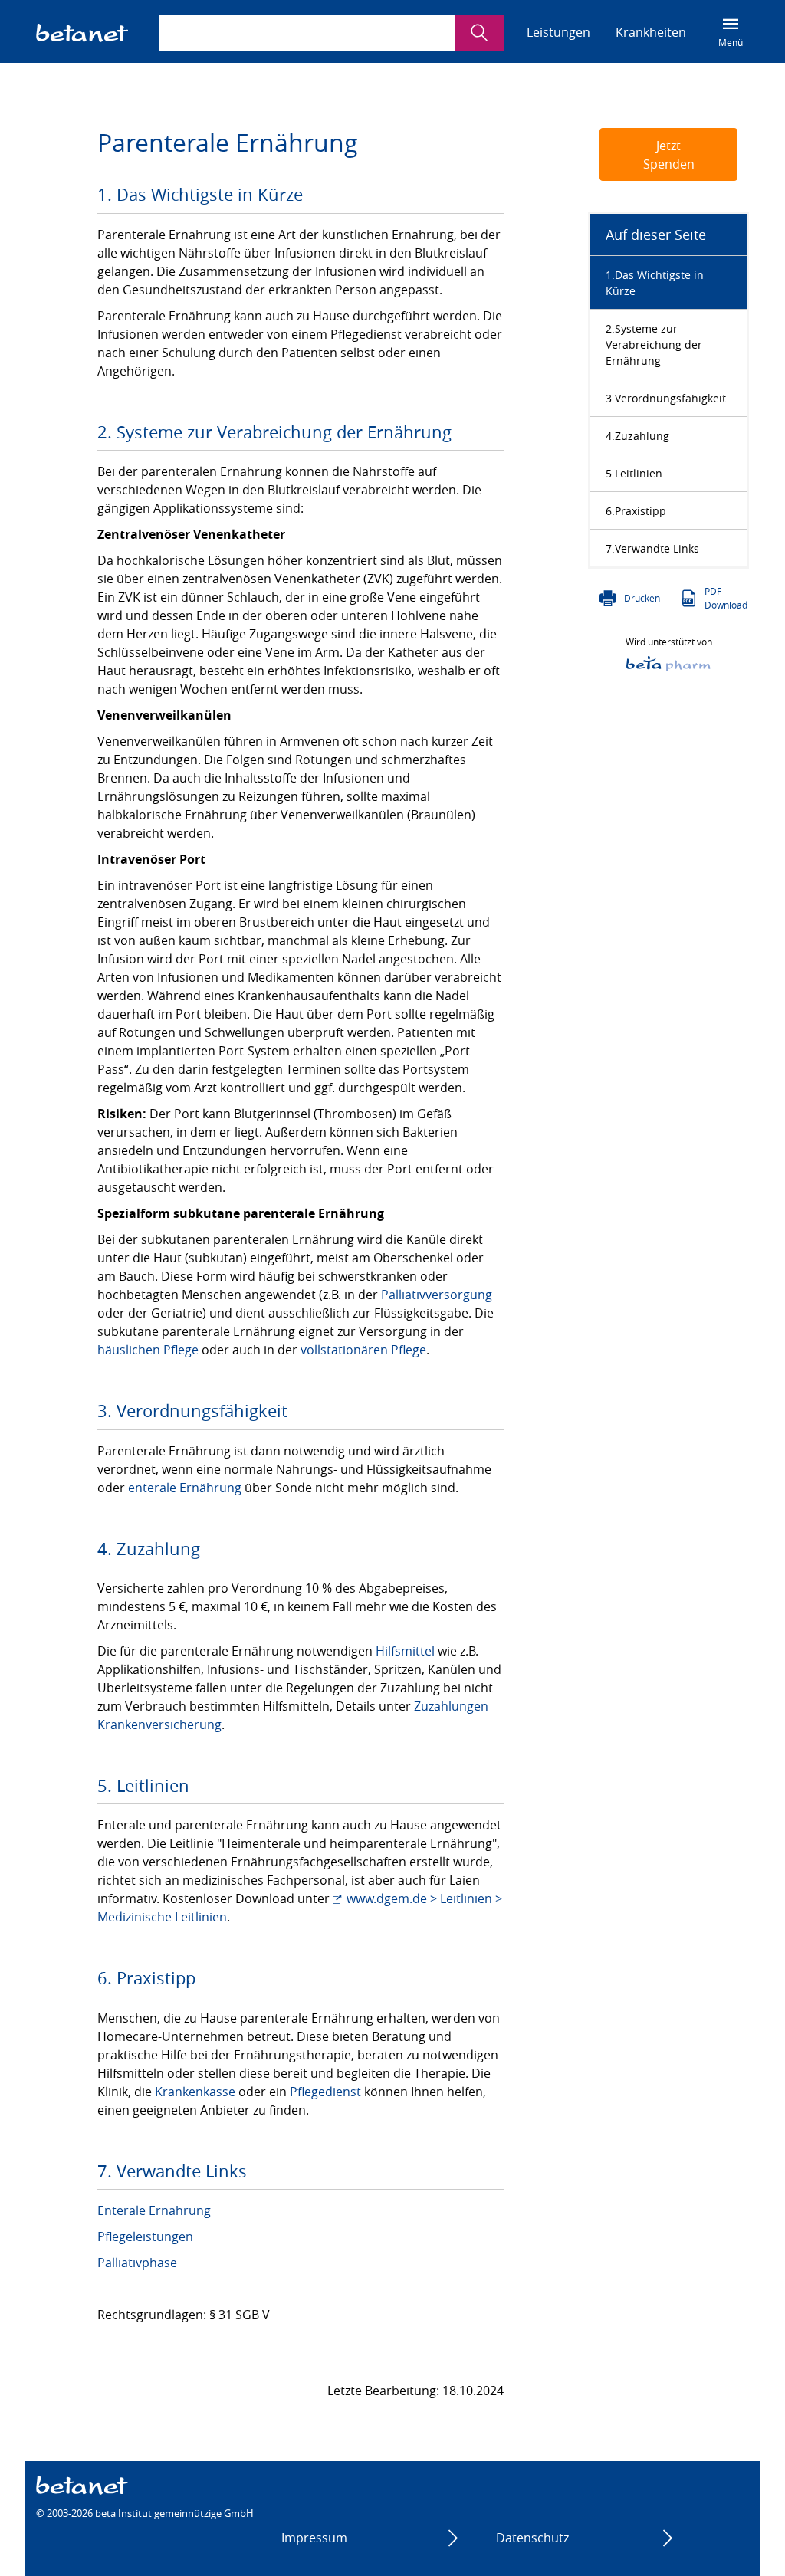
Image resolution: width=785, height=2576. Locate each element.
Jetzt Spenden (669, 155)
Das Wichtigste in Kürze (655, 283)
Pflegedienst (325, 2092)
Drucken (642, 598)
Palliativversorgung (437, 1295)
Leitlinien (639, 473)
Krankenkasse (195, 2092)
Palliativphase (137, 2263)
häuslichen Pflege (148, 1350)
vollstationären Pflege (363, 1350)
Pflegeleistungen (145, 2236)
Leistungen (558, 32)
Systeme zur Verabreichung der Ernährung (654, 345)
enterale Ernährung (185, 1488)
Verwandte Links (657, 548)
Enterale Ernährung (154, 2210)
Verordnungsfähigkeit (670, 398)
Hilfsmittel (405, 1651)
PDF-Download (726, 598)
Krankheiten (651, 32)
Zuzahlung (642, 436)
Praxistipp (640, 511)
